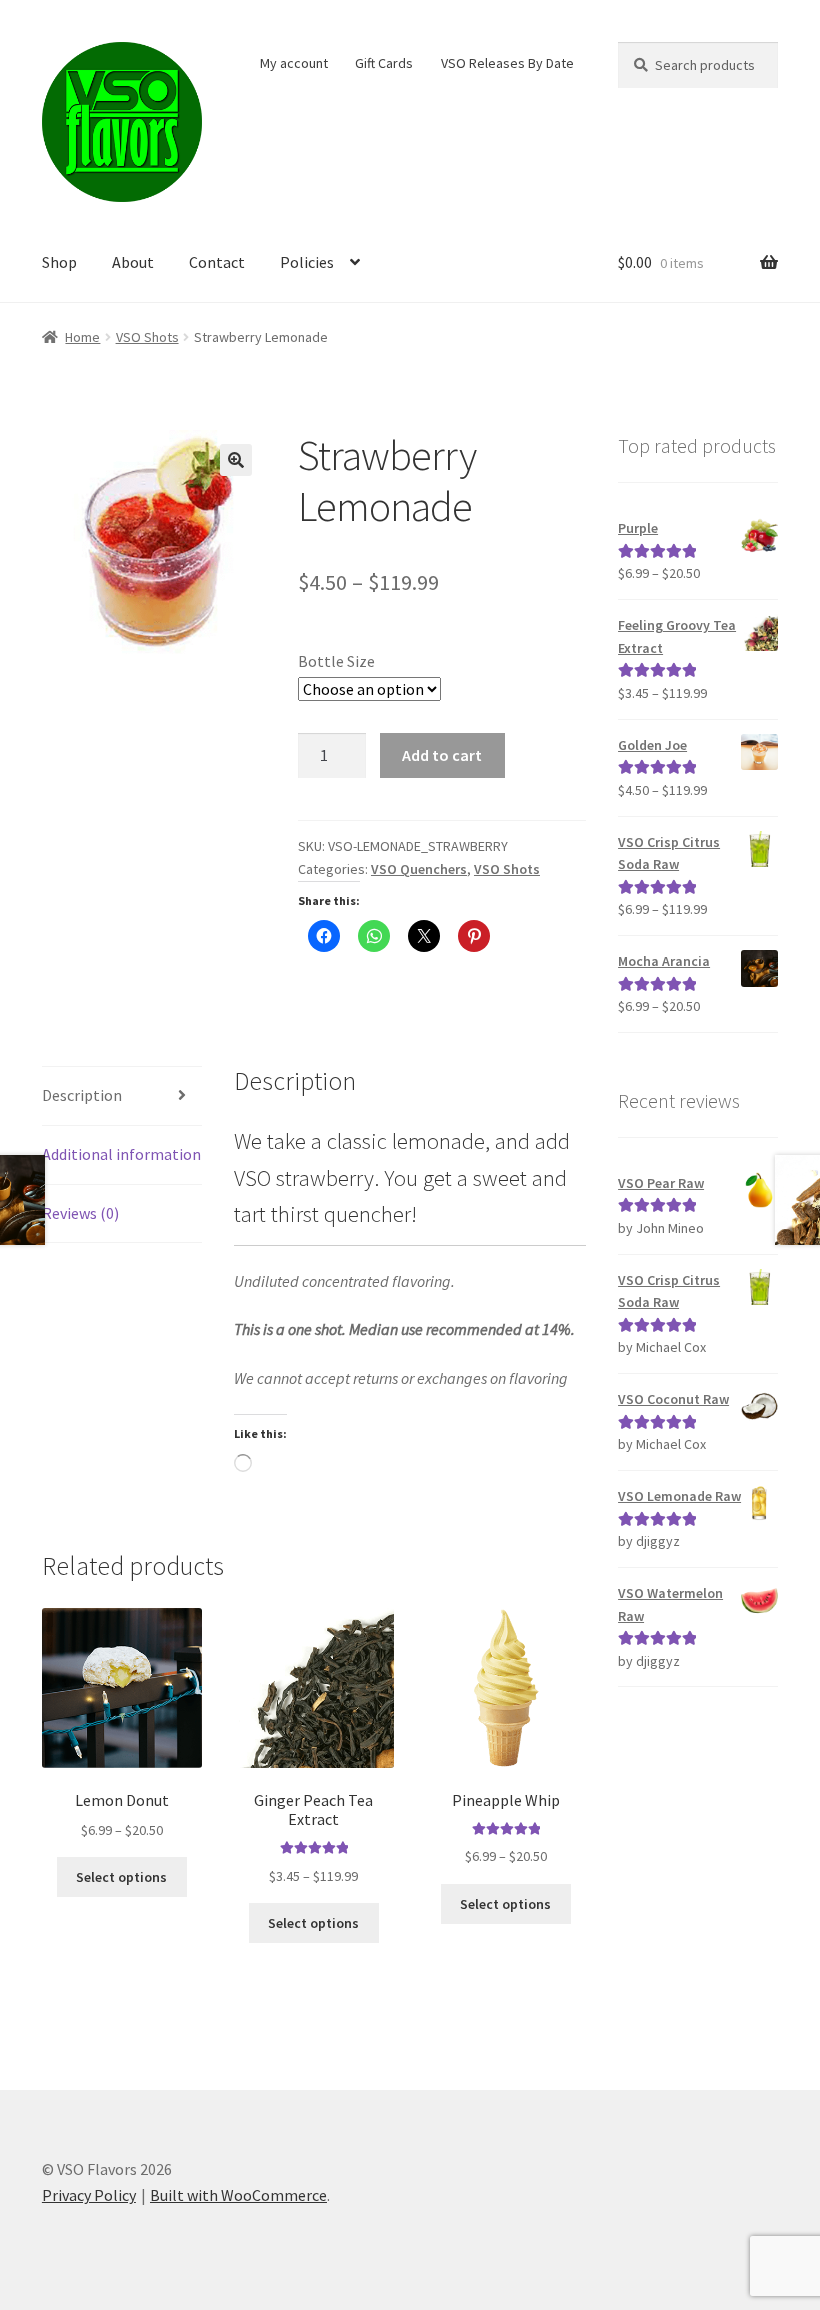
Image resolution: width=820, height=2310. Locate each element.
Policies (307, 262)
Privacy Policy (89, 2195)
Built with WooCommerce (238, 2195)
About (133, 262)
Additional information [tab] (121, 1154)
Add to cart (442, 755)
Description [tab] (82, 1095)
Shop (59, 262)
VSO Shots (147, 337)
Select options (121, 1877)
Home (82, 337)
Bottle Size (336, 661)
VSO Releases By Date (507, 63)
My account (294, 63)
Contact (217, 262)
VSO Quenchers (419, 869)
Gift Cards (384, 63)
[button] (236, 460)
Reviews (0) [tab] (80, 1213)
